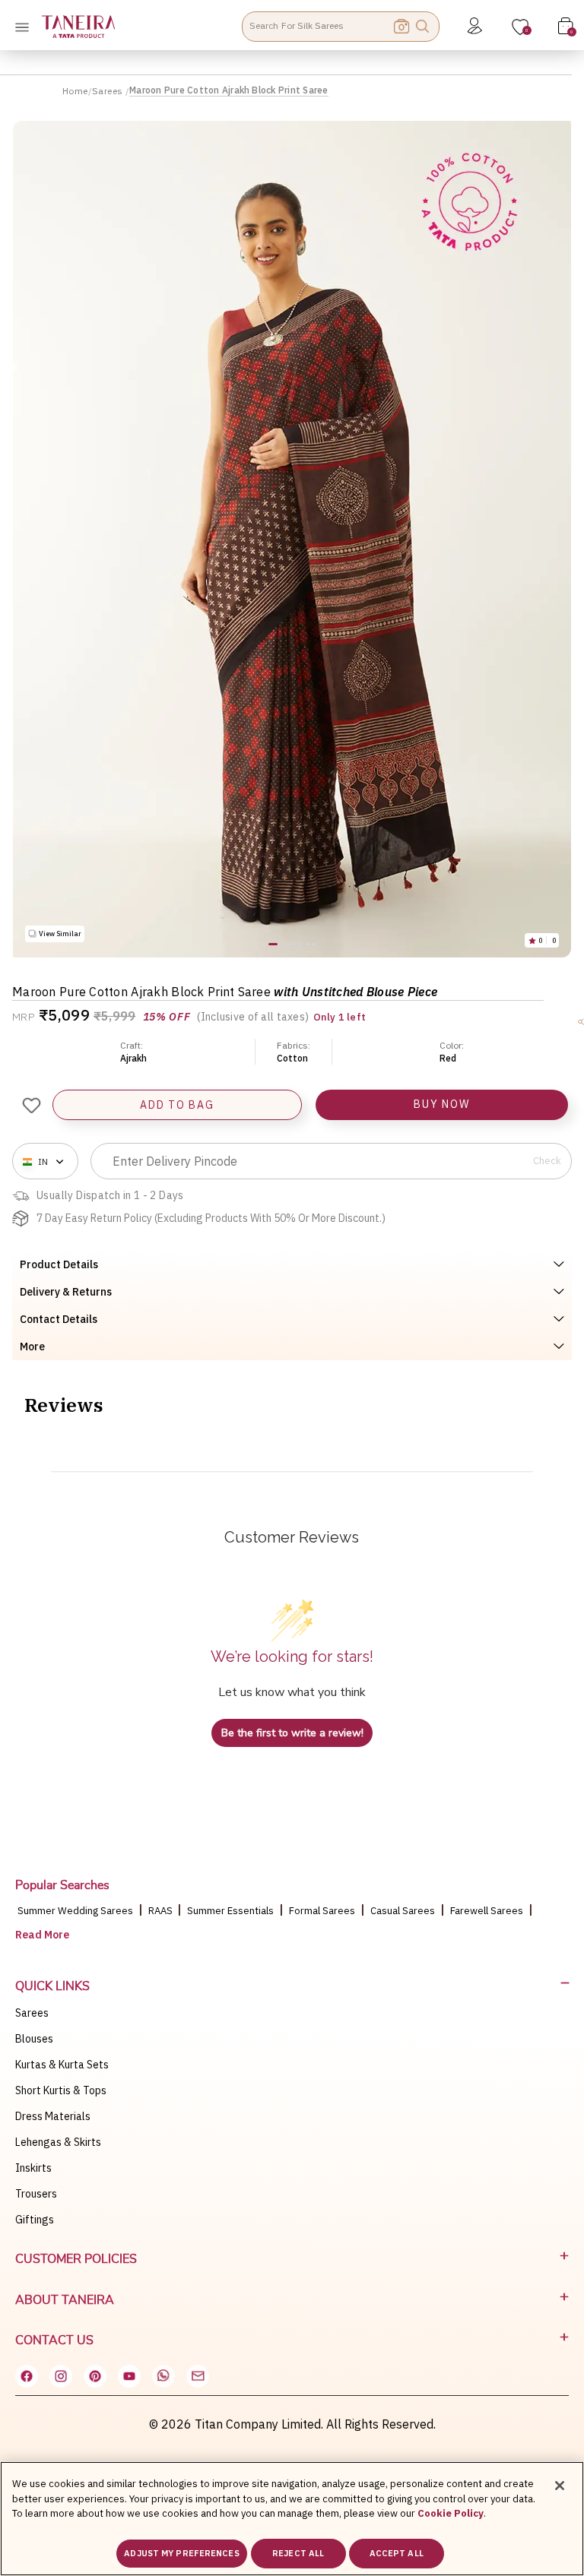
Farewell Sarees (487, 1911)
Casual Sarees (403, 1911)
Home (75, 91)
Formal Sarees (322, 1911)
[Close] (560, 2486)
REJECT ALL (298, 2553)
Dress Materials (53, 2116)
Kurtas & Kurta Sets (62, 2065)
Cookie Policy (451, 2513)
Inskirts (33, 2168)
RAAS (162, 1911)
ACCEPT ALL (397, 2553)
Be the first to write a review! (292, 1733)
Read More (42, 1935)
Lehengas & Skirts (58, 2142)
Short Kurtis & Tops (61, 2090)
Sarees (109, 91)
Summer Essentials (230, 1911)
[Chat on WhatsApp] (163, 2376)
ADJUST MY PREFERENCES (181, 2553)
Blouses (34, 2039)
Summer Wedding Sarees (75, 1911)
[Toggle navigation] (27, 27)
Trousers (36, 2194)
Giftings (35, 2220)
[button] (273, 944)
